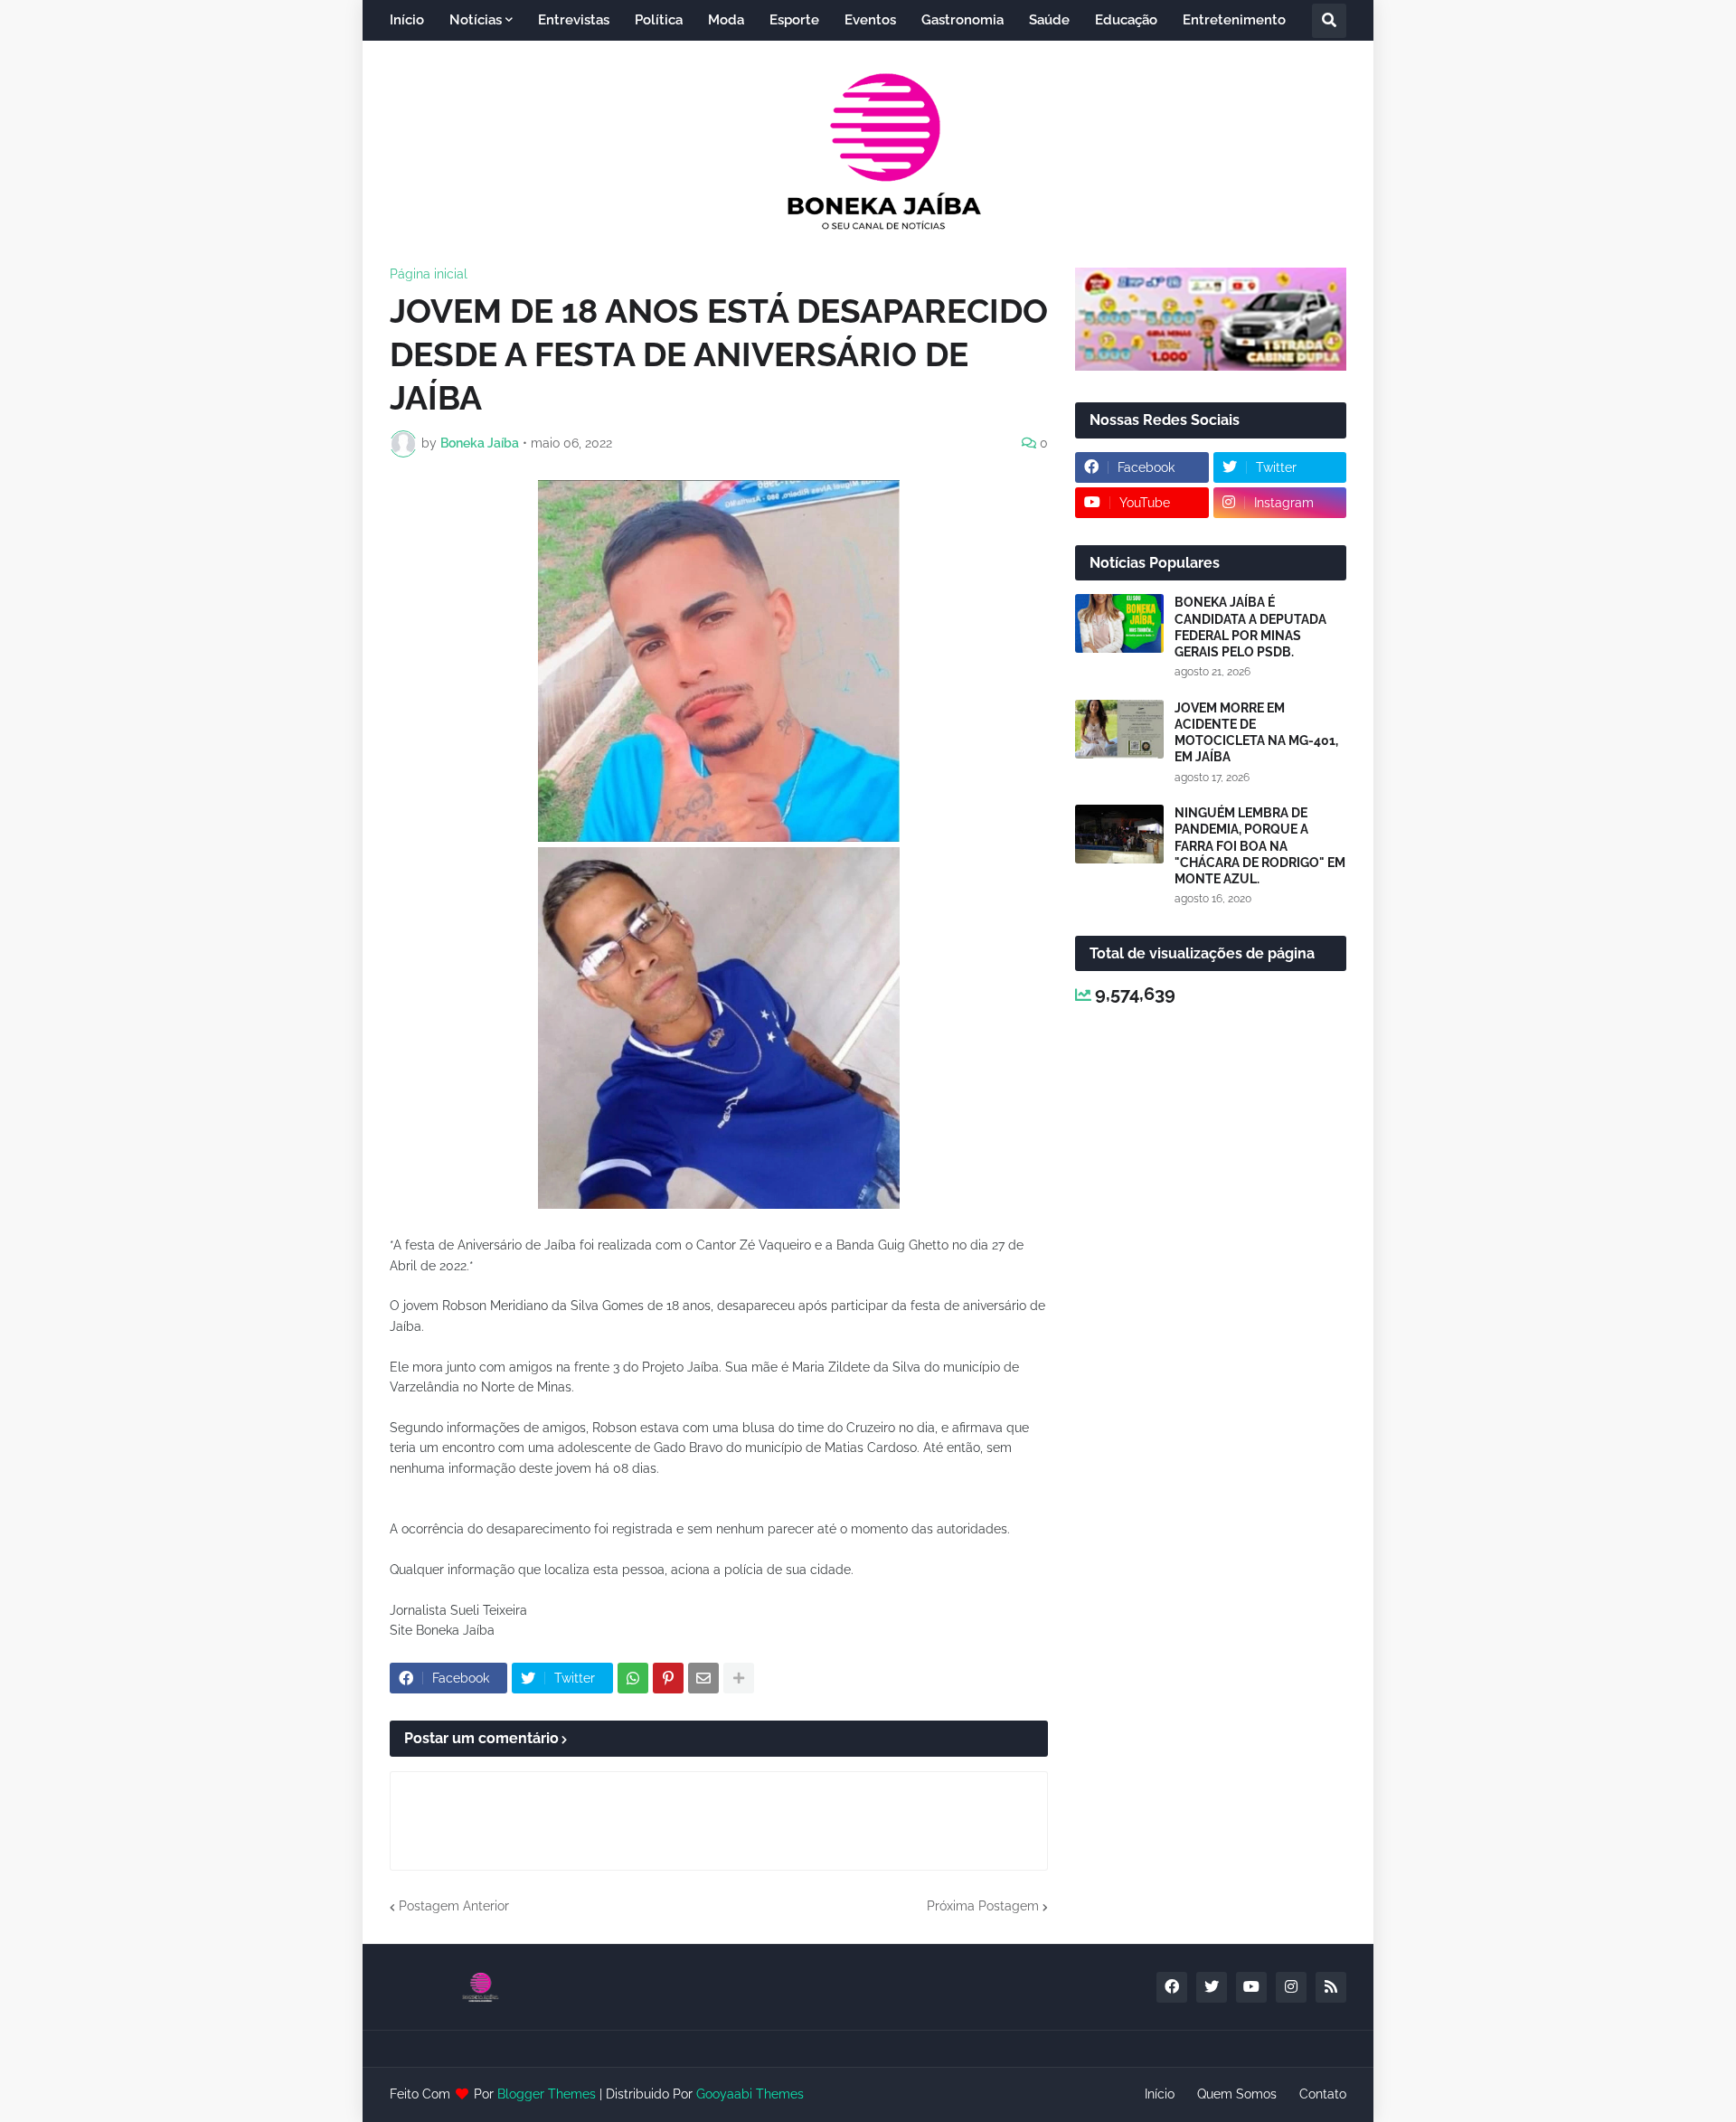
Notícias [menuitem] (476, 20)
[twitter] (1212, 1987)
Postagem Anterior (454, 1906)
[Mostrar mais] (739, 1678)
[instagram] (1291, 1987)
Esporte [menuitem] (794, 20)
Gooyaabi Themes (750, 2094)
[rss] (1331, 1987)
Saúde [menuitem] (1049, 20)
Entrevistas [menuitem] (574, 20)
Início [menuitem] (407, 20)
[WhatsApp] (633, 1678)
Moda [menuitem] (726, 20)
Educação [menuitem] (1126, 20)
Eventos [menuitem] (870, 20)
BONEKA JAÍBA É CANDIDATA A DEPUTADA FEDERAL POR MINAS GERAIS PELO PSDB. (1250, 627)
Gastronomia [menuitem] (962, 20)
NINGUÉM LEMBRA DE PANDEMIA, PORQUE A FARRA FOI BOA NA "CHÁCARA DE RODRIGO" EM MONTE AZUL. (1260, 846)
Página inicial (429, 274)
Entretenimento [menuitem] (1234, 20)
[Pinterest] (668, 1678)
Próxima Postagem (983, 1906)
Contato (1323, 2094)
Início (1160, 2094)
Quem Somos (1237, 2094)
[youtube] (1251, 1987)
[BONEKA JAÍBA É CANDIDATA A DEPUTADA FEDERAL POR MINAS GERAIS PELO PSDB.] (1119, 623)
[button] (1329, 21)
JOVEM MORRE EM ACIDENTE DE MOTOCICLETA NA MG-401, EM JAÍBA (1256, 733)
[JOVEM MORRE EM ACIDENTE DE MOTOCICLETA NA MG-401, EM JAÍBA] (1119, 729)
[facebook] (1172, 1987)
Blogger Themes (547, 2094)
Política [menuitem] (659, 20)
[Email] (703, 1678)
